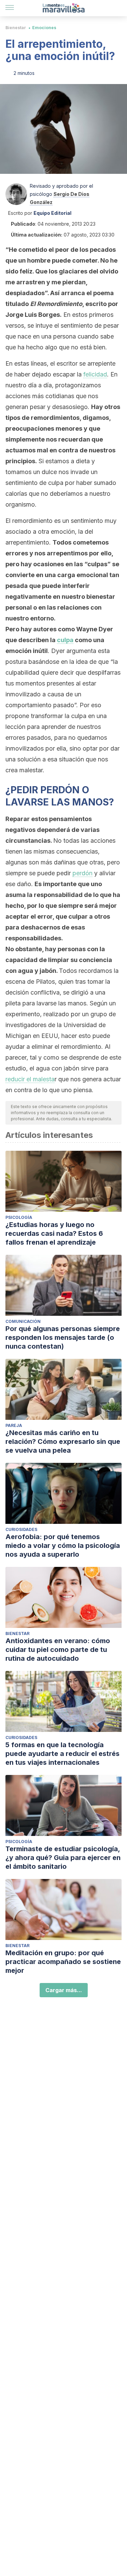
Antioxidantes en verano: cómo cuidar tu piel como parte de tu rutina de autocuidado (58, 1650)
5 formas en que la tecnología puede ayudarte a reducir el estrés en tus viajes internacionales (62, 1754)
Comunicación (23, 1321)
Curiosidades (21, 1529)
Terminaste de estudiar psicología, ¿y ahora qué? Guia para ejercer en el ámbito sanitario (63, 1858)
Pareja (14, 1425)
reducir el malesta (30, 1079)
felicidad (95, 374)
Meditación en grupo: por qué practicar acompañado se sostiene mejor (63, 1962)
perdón (82, 873)
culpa (65, 640)
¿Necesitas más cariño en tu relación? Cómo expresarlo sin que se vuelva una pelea (63, 1442)
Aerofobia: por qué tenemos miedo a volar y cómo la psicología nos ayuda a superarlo (63, 1546)
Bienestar (16, 28)
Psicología (19, 1217)
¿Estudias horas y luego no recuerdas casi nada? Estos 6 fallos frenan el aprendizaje (54, 1233)
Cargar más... (64, 1990)
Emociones (44, 28)
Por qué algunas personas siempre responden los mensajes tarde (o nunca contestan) (63, 1337)
